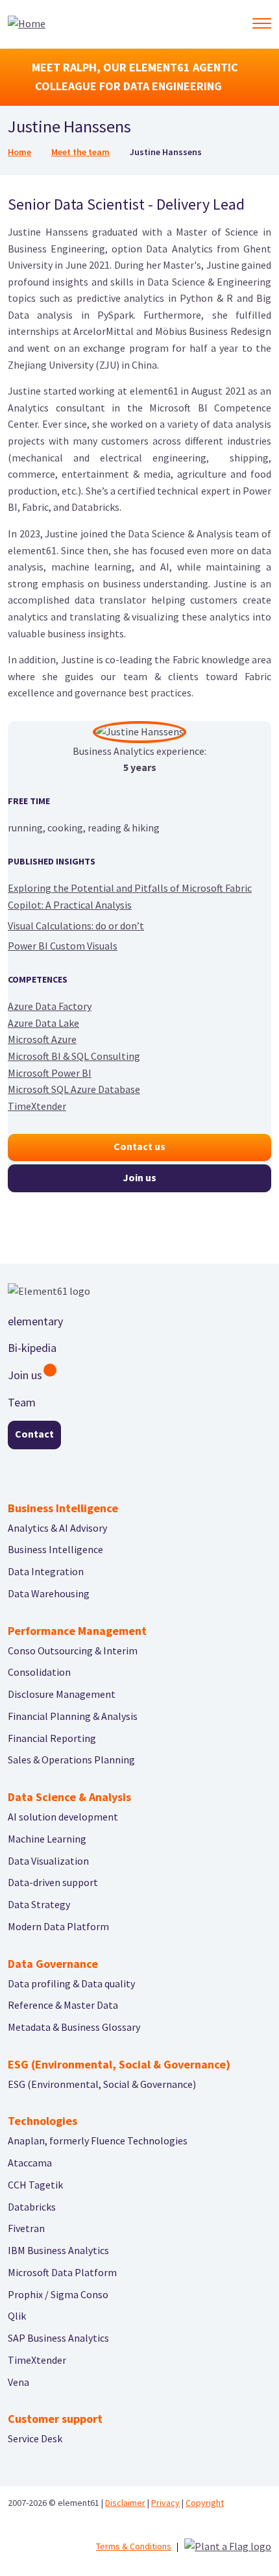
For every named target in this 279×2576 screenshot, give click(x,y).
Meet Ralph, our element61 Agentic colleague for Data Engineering (135, 77)
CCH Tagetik (35, 2185)
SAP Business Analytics (58, 2338)
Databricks (32, 2207)
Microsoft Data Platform (62, 2272)
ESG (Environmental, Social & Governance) (102, 2084)
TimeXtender (37, 1106)
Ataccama (30, 2163)
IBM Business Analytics (58, 2250)
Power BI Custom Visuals (63, 946)
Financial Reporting (52, 1738)
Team (22, 1402)
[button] (261, 23)
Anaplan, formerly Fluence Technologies (98, 2141)
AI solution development (63, 1817)
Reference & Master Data (63, 2005)
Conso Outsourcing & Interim (73, 1650)
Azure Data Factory (50, 1006)
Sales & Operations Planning (71, 1760)
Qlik (17, 2316)
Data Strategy (39, 1904)
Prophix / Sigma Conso (58, 2294)
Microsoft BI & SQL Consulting (74, 1056)
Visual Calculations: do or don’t (76, 926)
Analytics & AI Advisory (57, 1528)
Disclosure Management (62, 1694)
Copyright (205, 2503)
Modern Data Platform (58, 1926)
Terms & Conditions (134, 2546)
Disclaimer (125, 2503)
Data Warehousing (49, 1593)
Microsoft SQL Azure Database (74, 1089)
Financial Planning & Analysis (73, 1716)
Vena (18, 2382)
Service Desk (35, 2438)
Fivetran (26, 2228)
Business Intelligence (55, 1549)
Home (19, 152)
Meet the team (80, 152)
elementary (35, 1321)
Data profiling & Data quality (71, 1983)
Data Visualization (48, 1861)
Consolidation (39, 1672)
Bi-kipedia (32, 1348)
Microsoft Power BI (50, 1073)
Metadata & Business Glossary (74, 2027)
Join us (139, 1177)
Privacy (165, 2503)
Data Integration (46, 1571)
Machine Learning (47, 1839)
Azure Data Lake (43, 1023)
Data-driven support (53, 1882)
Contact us (139, 1146)
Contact (34, 1434)
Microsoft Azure (42, 1039)
